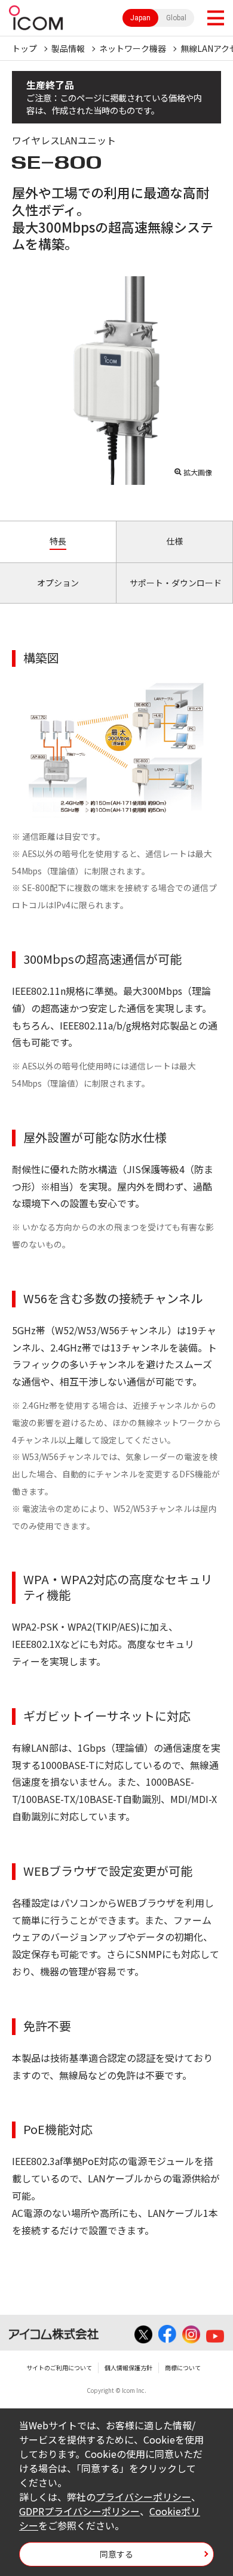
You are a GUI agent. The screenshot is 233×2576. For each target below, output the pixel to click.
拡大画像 (198, 472)
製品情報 (68, 48)
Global (176, 18)
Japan (140, 18)
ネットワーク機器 (133, 48)
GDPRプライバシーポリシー (79, 2511)
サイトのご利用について (59, 2368)
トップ (24, 48)
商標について (183, 2368)
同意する (116, 2554)
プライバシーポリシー (143, 2497)
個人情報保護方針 (128, 2368)
